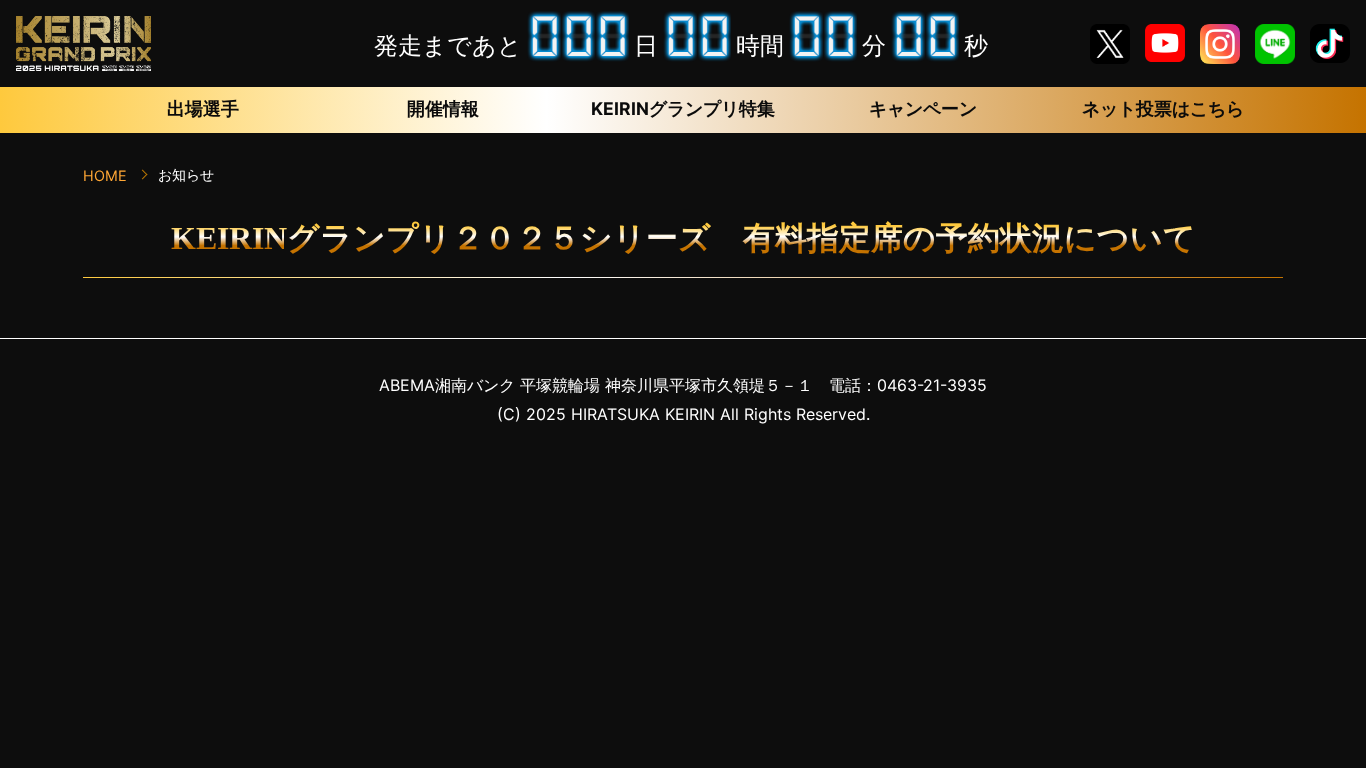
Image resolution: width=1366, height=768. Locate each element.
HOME (105, 175)
